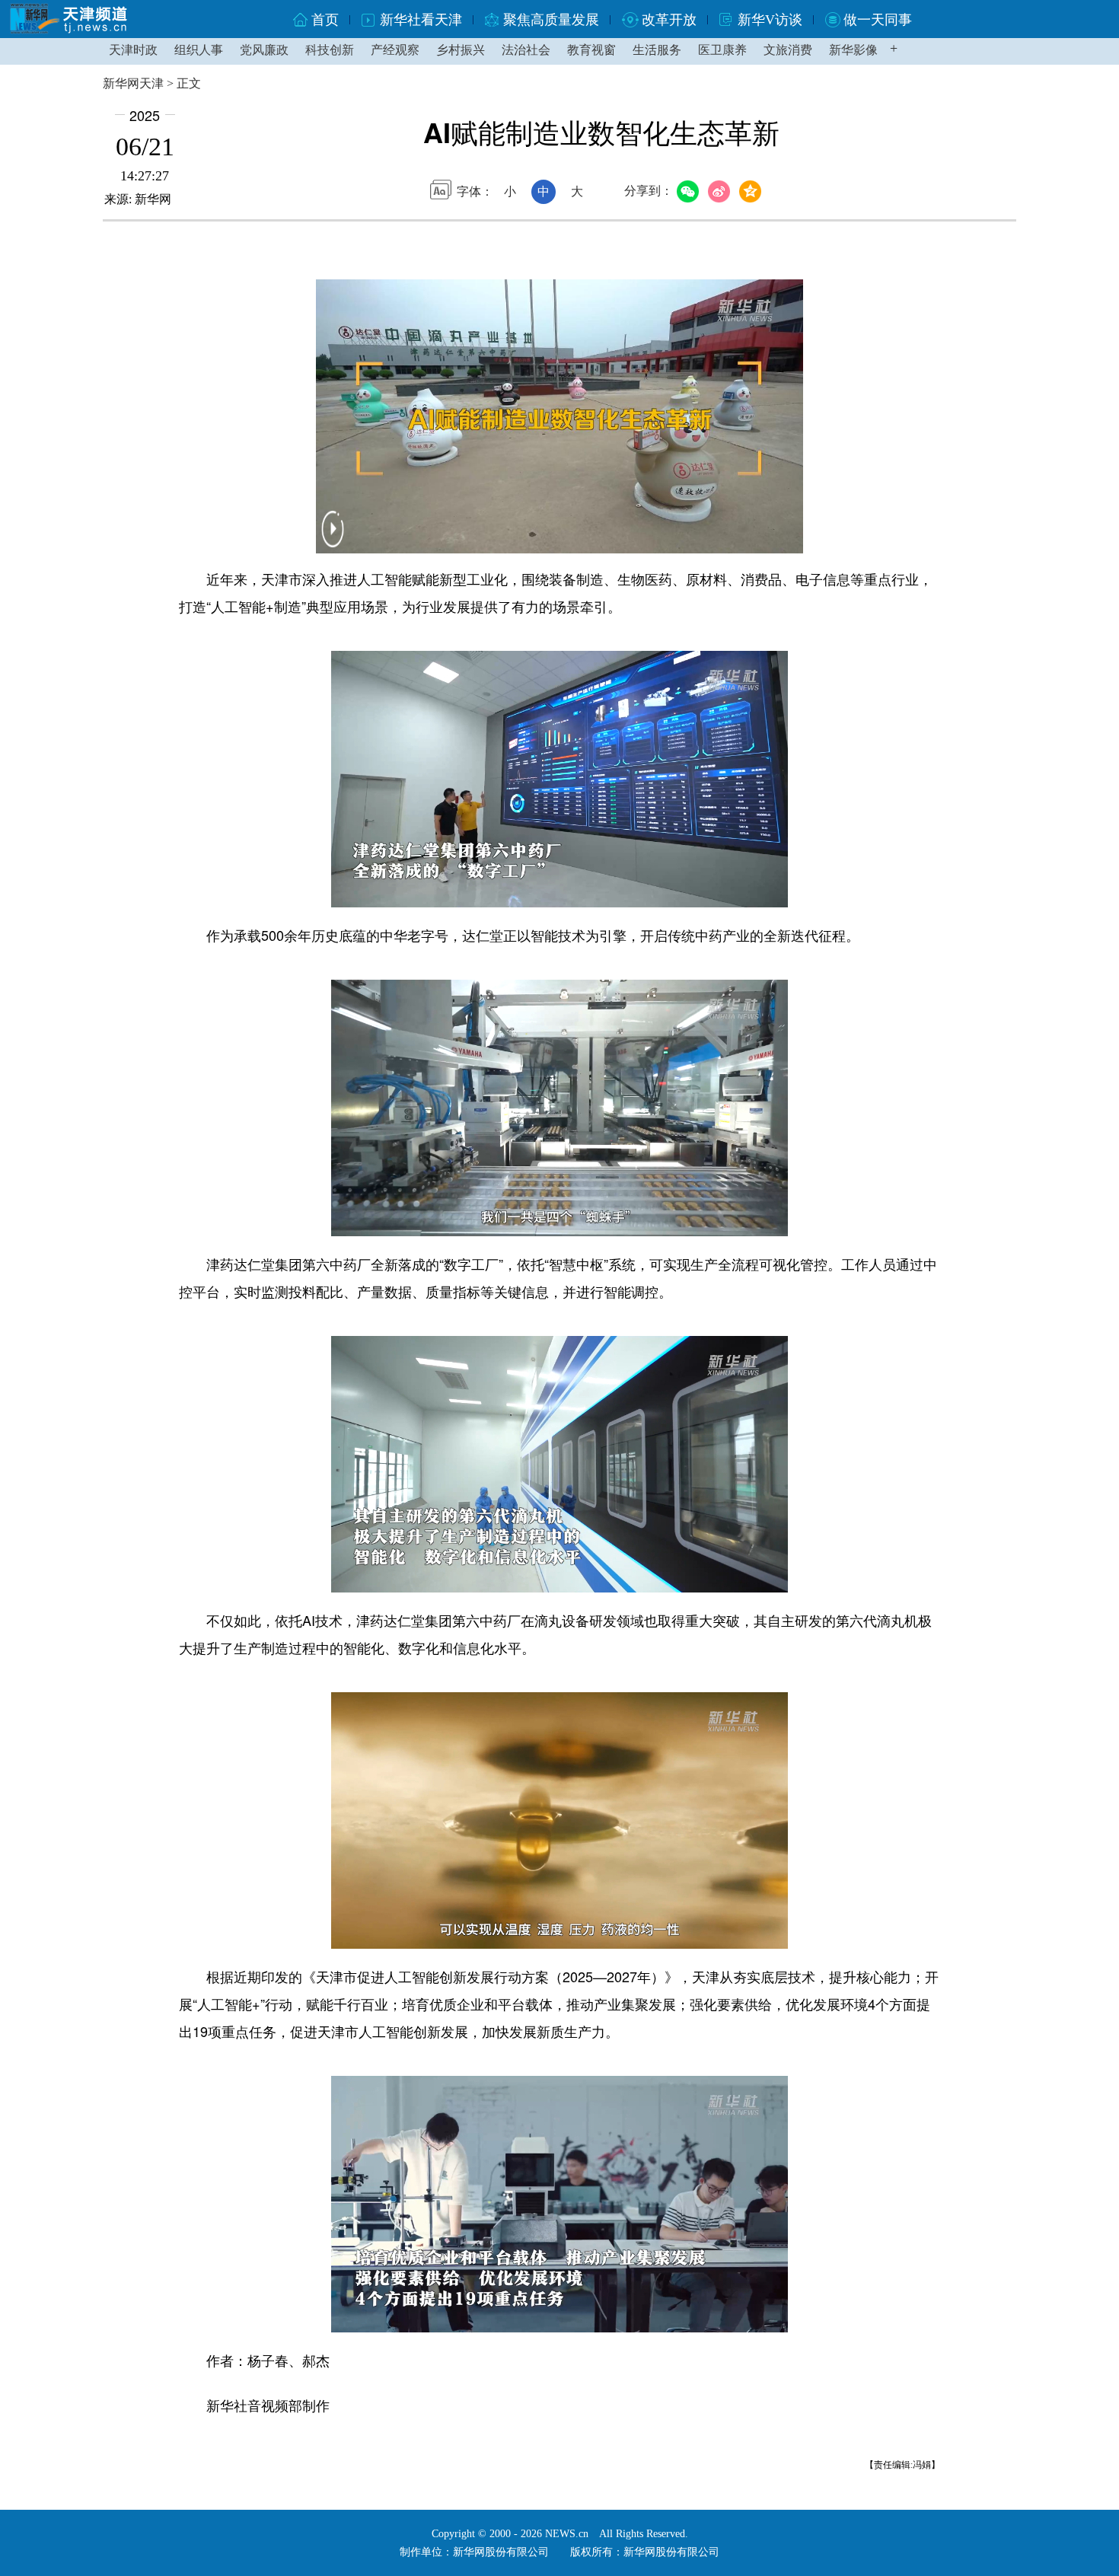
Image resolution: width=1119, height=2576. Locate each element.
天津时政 (133, 50)
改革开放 (669, 20)
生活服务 (657, 50)
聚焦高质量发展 (551, 20)
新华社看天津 (421, 20)
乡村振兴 (461, 50)
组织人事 (199, 50)
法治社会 (526, 50)
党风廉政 (264, 50)
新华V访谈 (770, 20)
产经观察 (395, 50)
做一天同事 (878, 20)
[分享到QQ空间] (752, 192)
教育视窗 (591, 50)
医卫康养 (722, 50)
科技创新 (330, 50)
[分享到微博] (721, 192)
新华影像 (853, 50)
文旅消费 (788, 50)
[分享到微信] (690, 192)
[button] (333, 539)
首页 (325, 20)
